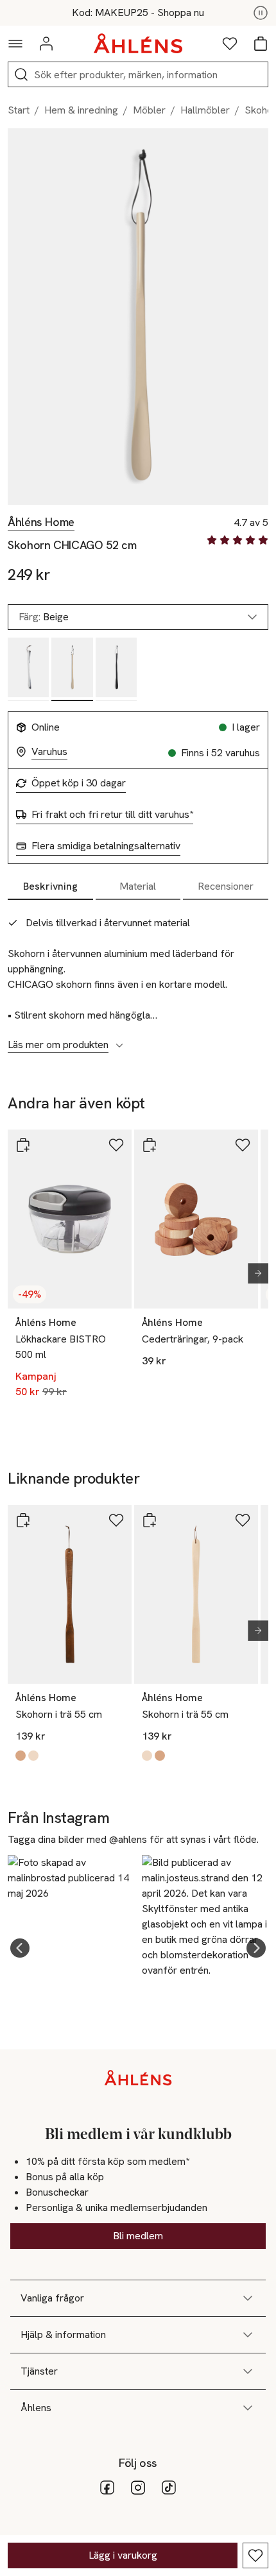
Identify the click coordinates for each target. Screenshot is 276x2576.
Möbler (149, 110)
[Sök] (21, 74)
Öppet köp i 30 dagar (79, 783)
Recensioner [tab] (226, 886)
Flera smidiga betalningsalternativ (106, 846)
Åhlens (36, 2408)
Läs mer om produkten (58, 1045)
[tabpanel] (138, 977)
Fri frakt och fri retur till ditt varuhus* (112, 815)
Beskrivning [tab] (50, 886)
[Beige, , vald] (72, 669)
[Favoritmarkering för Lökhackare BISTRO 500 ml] (116, 1145)
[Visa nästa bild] (253, 1273)
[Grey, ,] (28, 669)
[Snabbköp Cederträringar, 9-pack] (150, 1145)
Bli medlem (138, 2236)
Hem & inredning (81, 110)
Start (19, 110)
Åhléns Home (41, 522)
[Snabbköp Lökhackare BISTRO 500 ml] (23, 1145)
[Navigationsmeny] (15, 44)
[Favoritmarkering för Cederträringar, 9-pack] (243, 1145)
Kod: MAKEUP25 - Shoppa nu (138, 13)
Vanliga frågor (52, 2298)
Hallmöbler (205, 110)
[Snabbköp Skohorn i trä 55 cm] (23, 1520)
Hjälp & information (63, 2334)
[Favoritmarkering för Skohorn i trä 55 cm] (116, 1520)
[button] (20, 1948)
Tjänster (39, 2371)
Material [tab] (138, 886)
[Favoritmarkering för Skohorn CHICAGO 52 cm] (255, 2555)
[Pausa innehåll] (261, 13)
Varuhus (49, 752)
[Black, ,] (116, 669)
